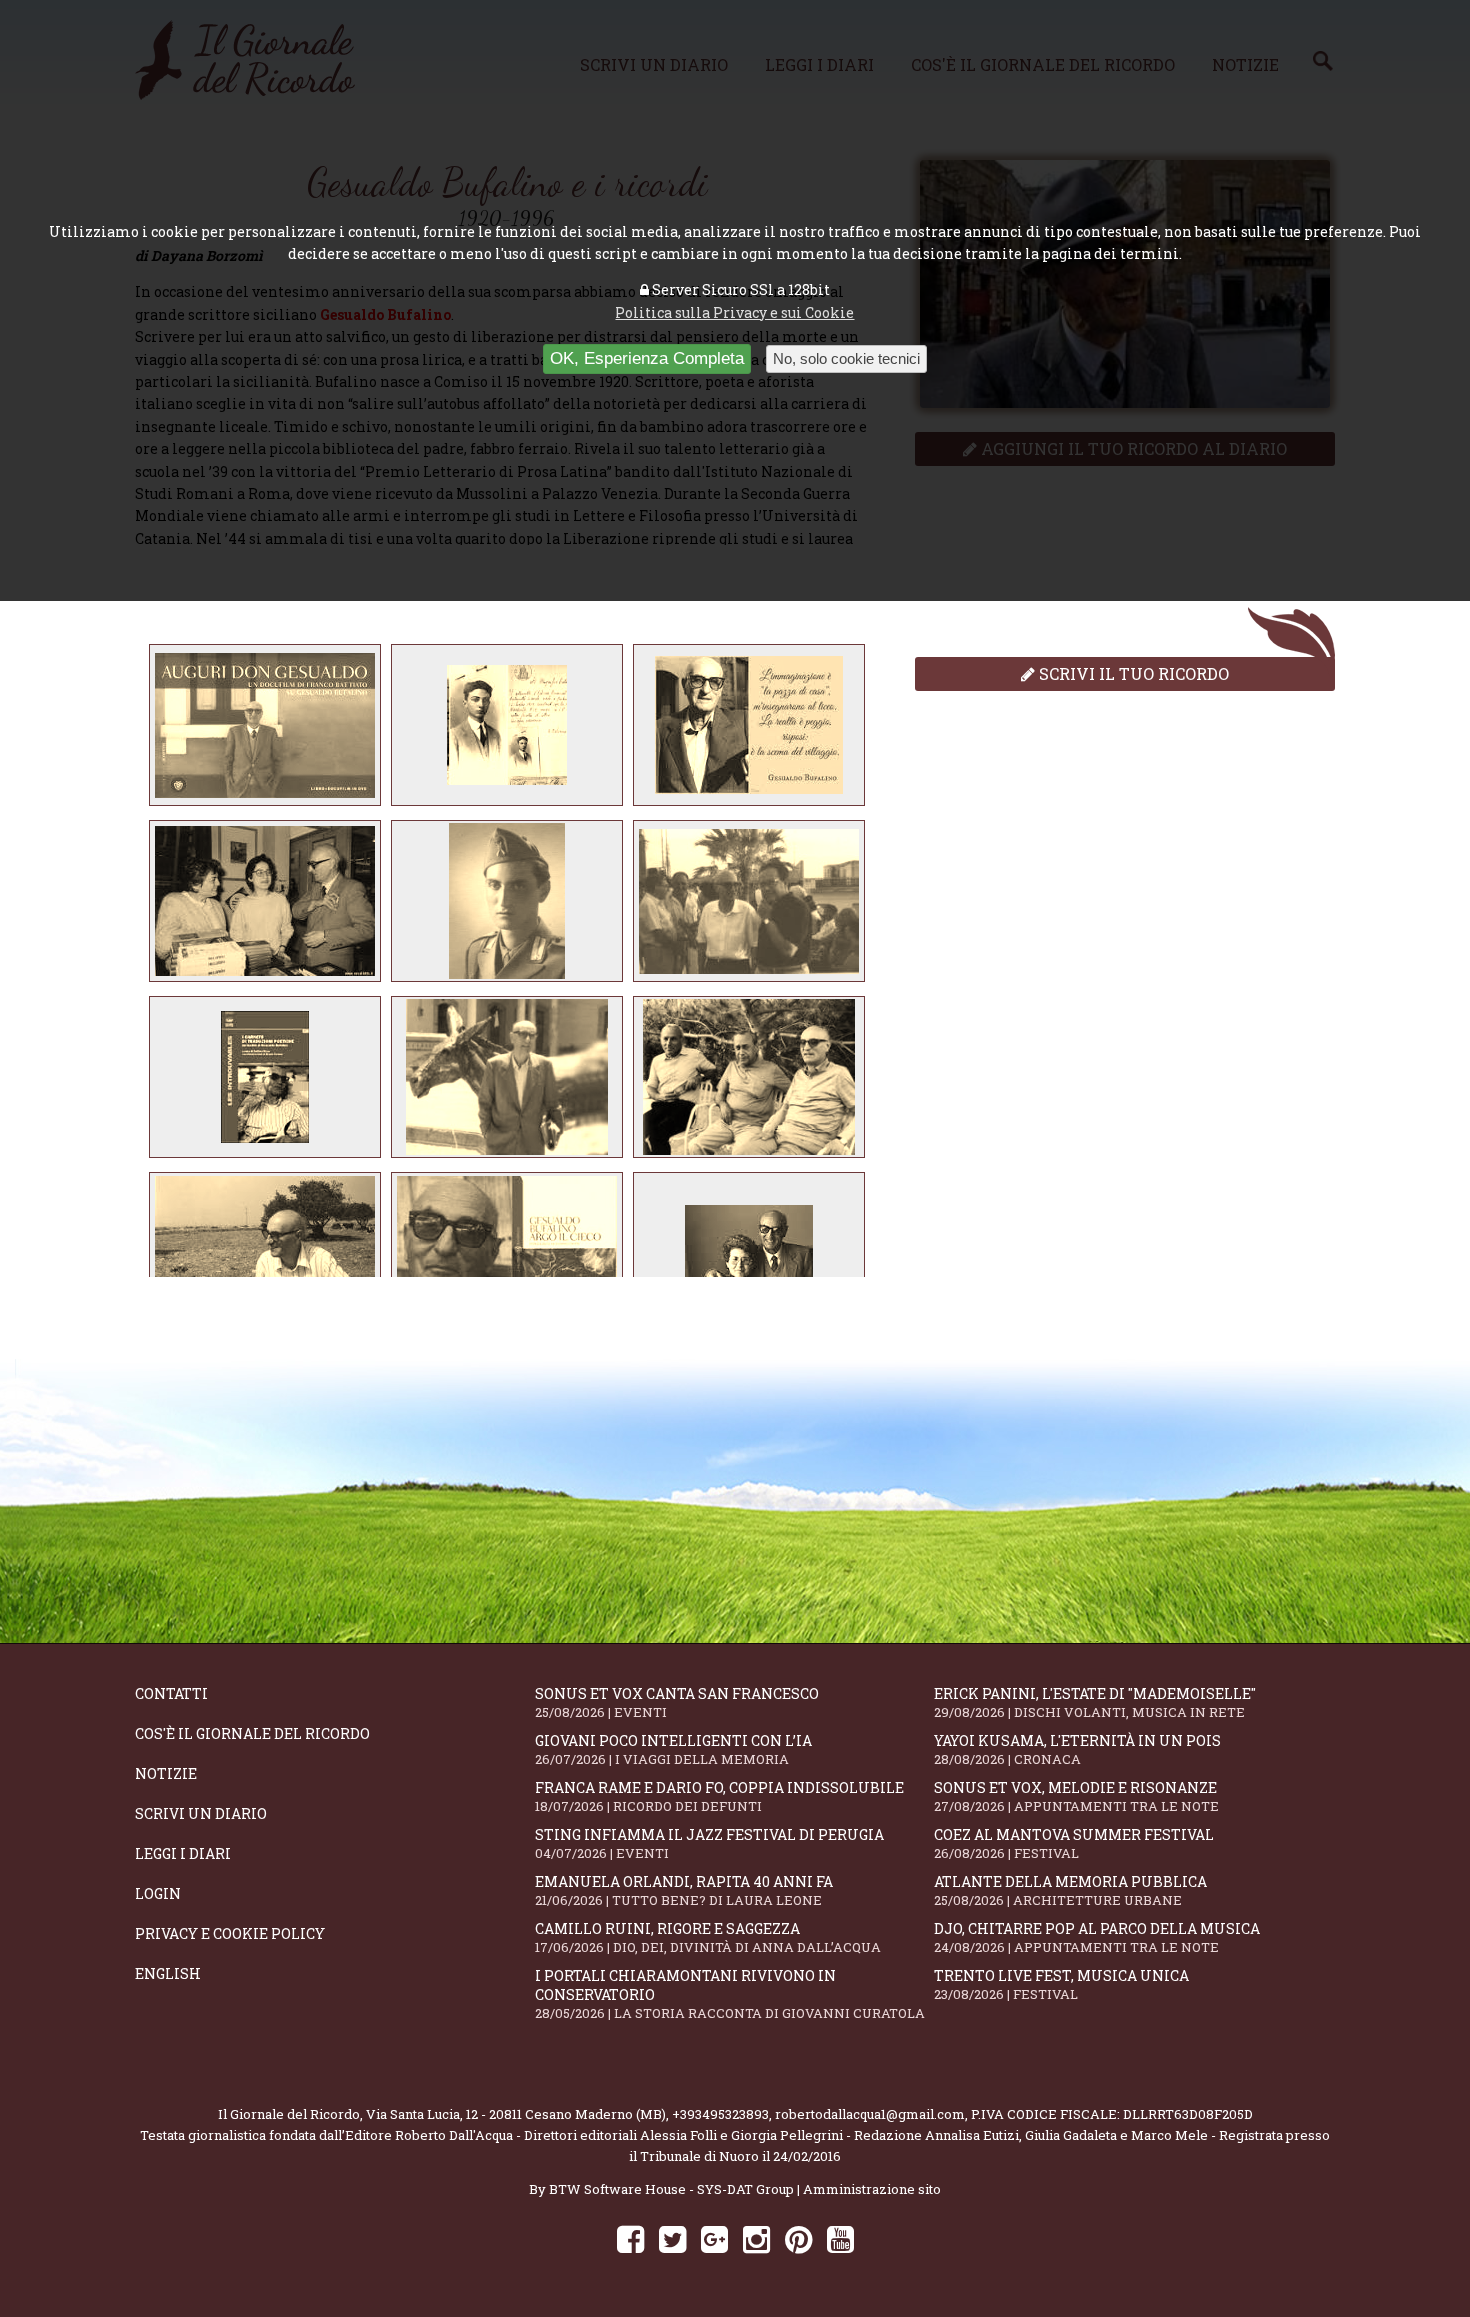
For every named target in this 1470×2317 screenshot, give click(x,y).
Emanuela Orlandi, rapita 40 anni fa (684, 1890)
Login (158, 1893)
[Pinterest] (798, 2238)
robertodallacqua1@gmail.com (870, 2114)
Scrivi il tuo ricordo (1132, 673)
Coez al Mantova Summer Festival (1074, 1843)
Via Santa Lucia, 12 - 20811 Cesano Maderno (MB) (516, 2114)
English (168, 1973)
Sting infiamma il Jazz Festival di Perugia (709, 1843)
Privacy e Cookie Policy (230, 1933)
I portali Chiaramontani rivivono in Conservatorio (730, 1994)
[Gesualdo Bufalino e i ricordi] (265, 725)
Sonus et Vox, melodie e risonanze (1076, 1796)
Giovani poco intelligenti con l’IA (673, 1749)
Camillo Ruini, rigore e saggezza (708, 1937)
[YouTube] (840, 2238)
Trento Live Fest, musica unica (1061, 1984)
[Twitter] (672, 2238)
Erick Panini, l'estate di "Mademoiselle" (1095, 1702)
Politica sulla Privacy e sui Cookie (734, 312)
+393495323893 (720, 2114)
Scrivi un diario (201, 1813)
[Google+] (714, 2238)
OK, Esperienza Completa (647, 358)
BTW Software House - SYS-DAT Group (671, 2189)
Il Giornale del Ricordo (289, 2114)
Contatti (171, 1693)
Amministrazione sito (872, 2189)
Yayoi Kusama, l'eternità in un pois (1077, 1749)
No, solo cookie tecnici (846, 358)
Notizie (166, 1773)
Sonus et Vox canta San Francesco (677, 1702)
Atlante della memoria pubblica (1070, 1890)
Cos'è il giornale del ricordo (252, 1733)
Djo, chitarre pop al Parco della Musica (1097, 1937)
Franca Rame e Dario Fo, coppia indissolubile (719, 1796)
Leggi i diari (183, 1853)
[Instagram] (756, 2238)
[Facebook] (630, 2238)
